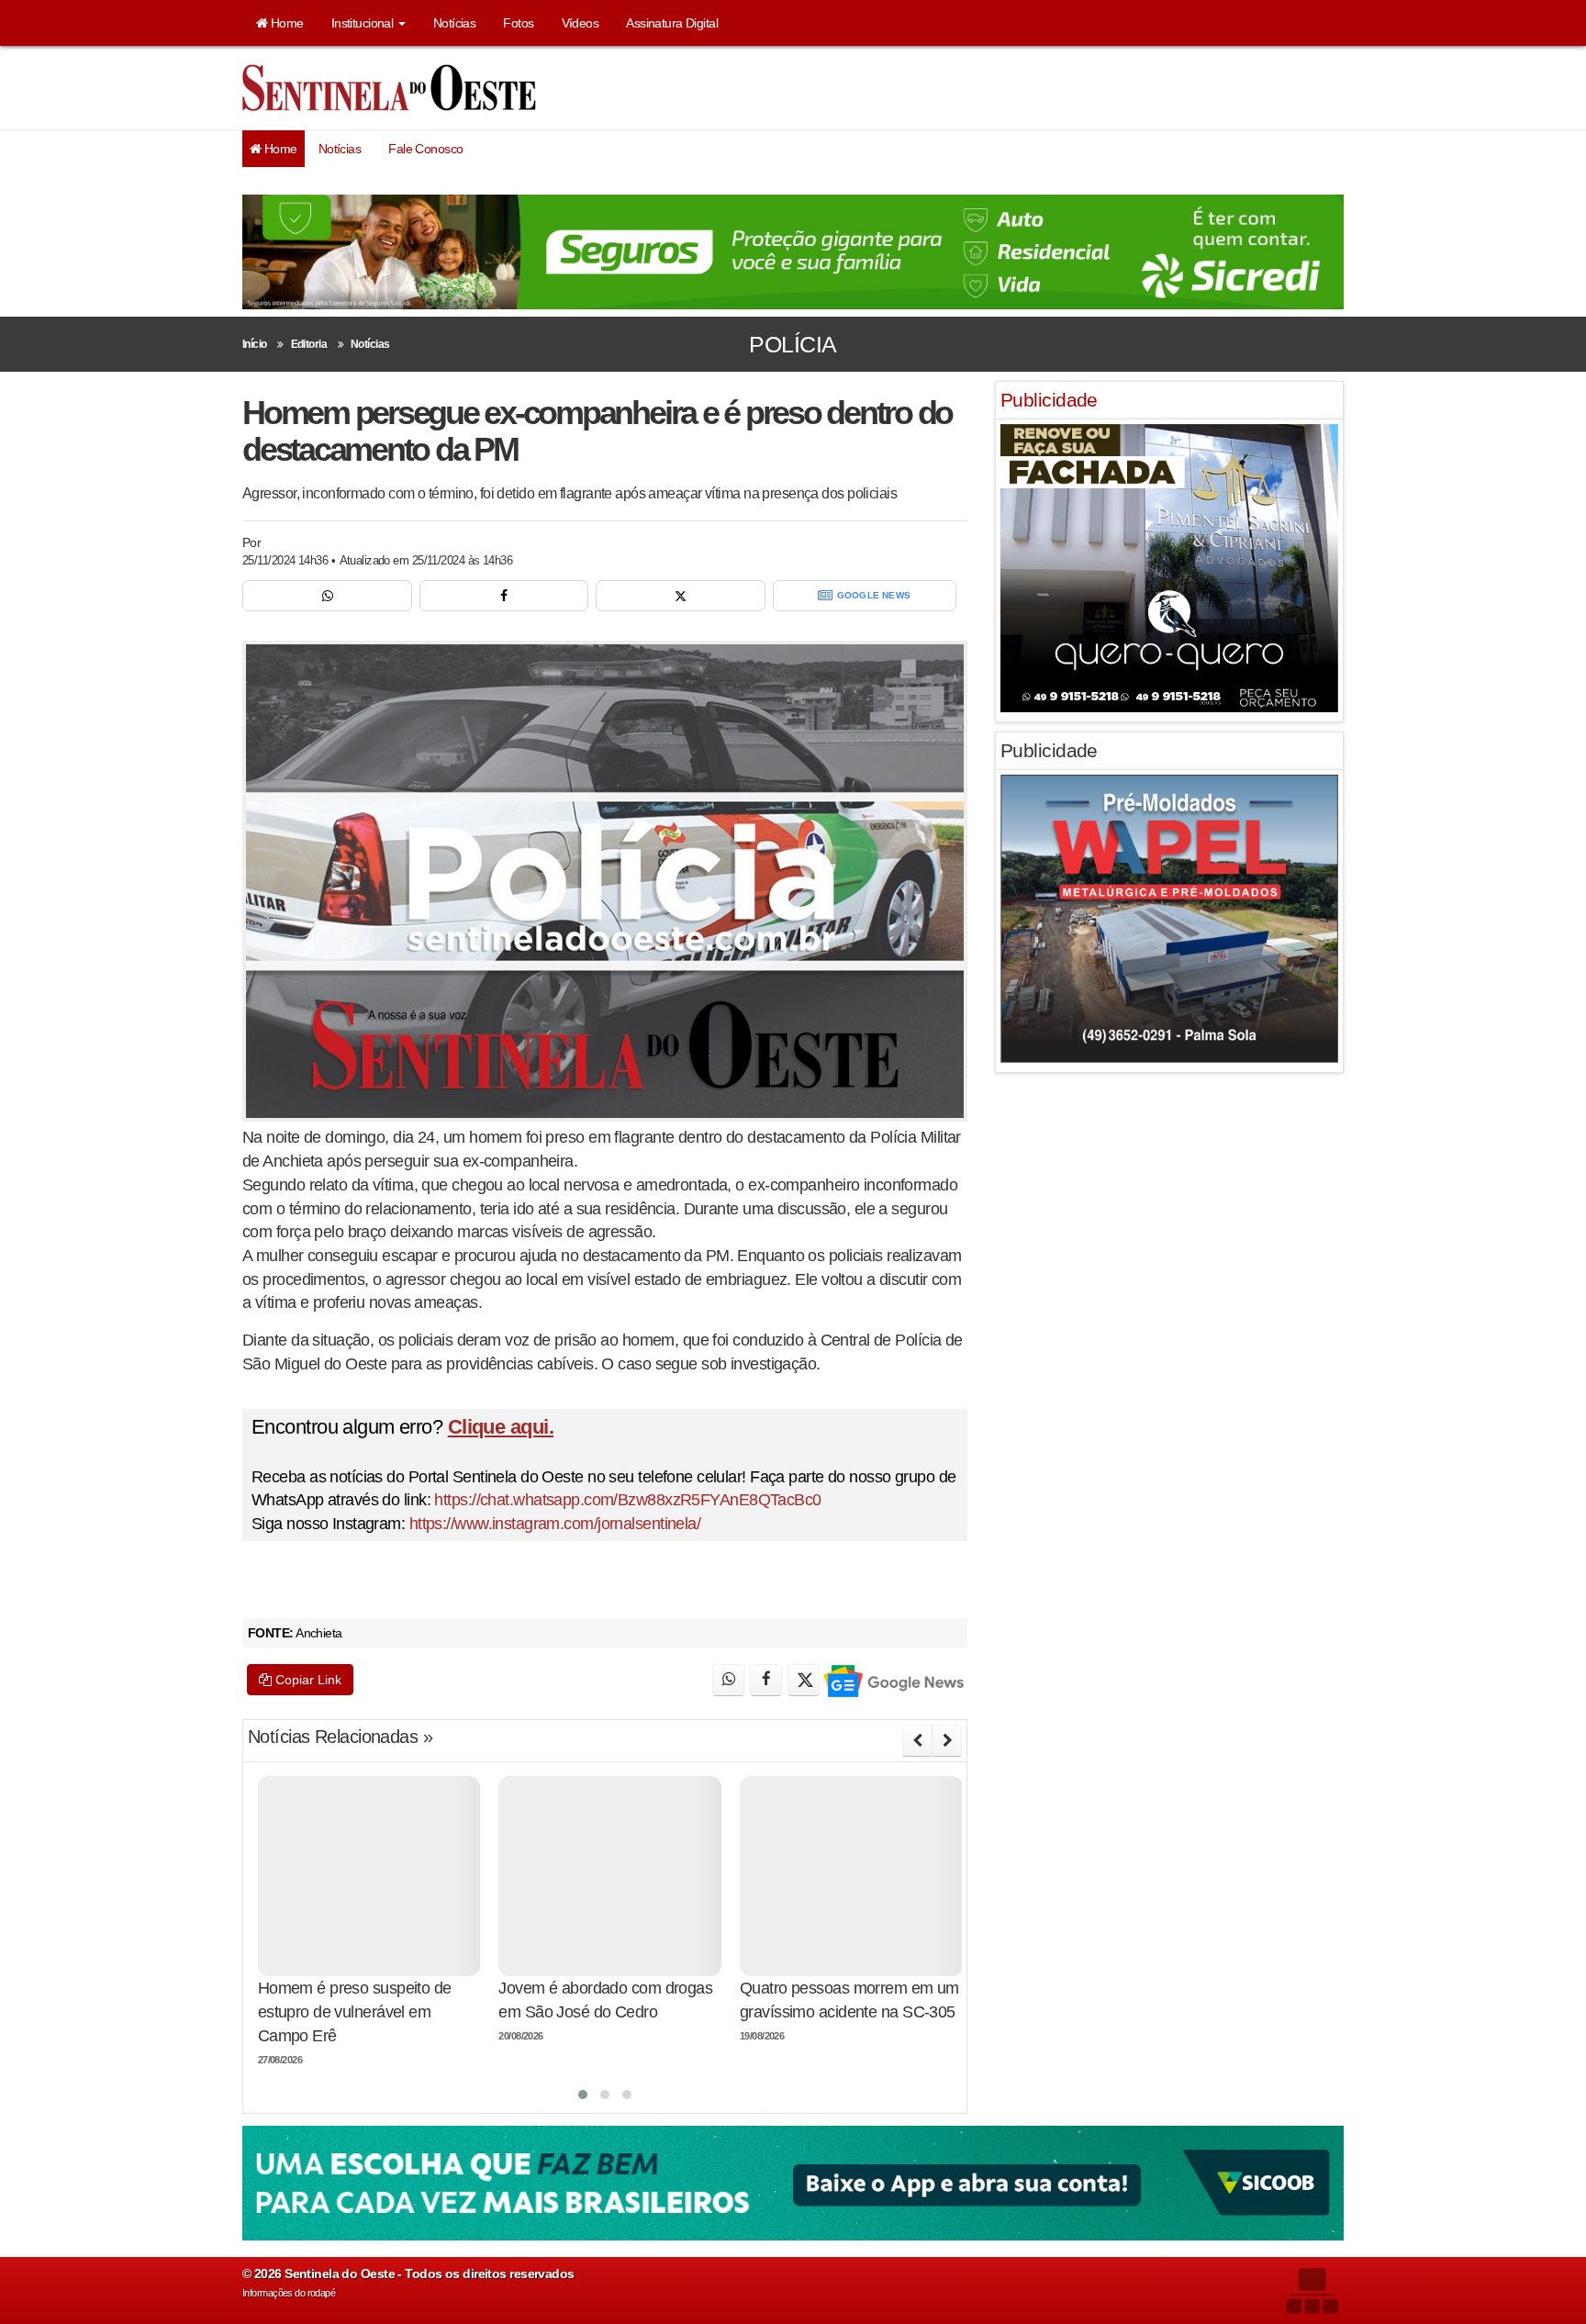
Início (255, 344)
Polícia (793, 344)
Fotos (518, 23)
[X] (681, 596)
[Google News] (893, 1680)
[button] (583, 2095)
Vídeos (581, 23)
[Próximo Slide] (947, 1740)
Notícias (455, 23)
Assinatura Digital (672, 23)
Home (285, 23)
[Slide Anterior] (917, 1740)
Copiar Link (307, 1680)
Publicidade (1049, 400)
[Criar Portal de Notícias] (1312, 2290)
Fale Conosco (425, 149)
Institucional (364, 23)
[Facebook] (504, 596)
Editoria (309, 344)
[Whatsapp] (327, 596)
